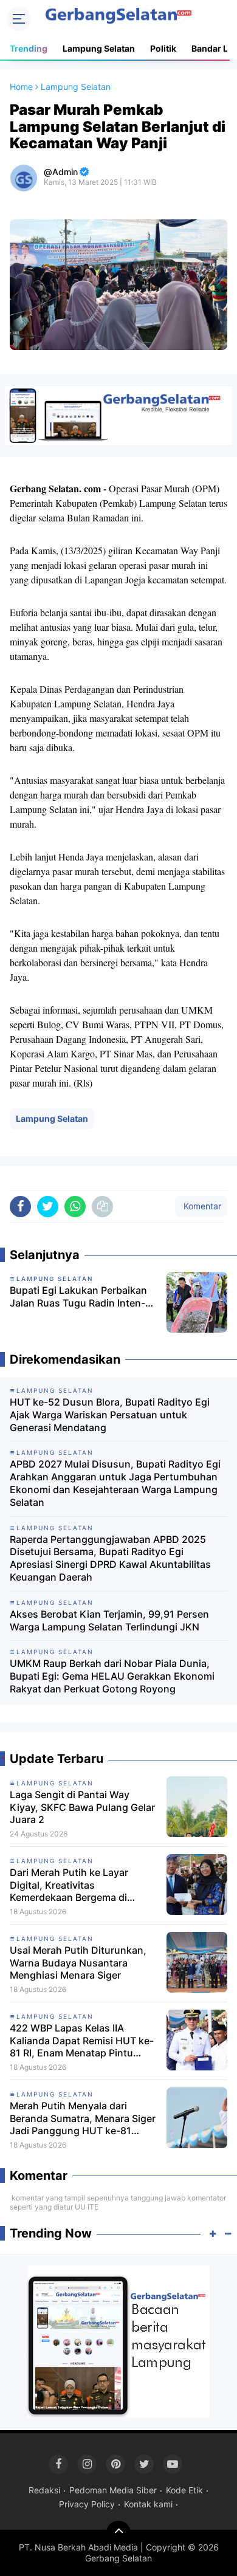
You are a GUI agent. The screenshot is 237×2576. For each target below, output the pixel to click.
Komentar (201, 1206)
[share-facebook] (20, 1207)
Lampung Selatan (99, 48)
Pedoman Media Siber (113, 2490)
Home (21, 87)
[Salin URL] (102, 1207)
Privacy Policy (87, 2504)
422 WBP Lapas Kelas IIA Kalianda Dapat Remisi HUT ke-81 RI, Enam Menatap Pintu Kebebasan (82, 2041)
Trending (29, 48)
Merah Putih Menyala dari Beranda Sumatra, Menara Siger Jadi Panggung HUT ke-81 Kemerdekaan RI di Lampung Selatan (83, 2118)
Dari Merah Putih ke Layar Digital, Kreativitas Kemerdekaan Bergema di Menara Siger (69, 1885)
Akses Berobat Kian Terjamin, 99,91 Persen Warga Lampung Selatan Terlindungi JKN (109, 1620)
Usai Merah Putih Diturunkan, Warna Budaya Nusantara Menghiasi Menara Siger (78, 1963)
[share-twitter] (48, 1207)
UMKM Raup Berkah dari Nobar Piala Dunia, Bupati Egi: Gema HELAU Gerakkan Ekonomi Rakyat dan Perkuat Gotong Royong (112, 1676)
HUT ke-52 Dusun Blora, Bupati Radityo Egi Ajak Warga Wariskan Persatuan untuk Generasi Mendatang (110, 1415)
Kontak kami (148, 2504)
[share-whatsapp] (75, 1207)
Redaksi (44, 2490)
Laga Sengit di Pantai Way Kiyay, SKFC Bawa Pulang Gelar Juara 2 (82, 1807)
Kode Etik (184, 2490)
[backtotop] (118, 2533)
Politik (163, 48)
